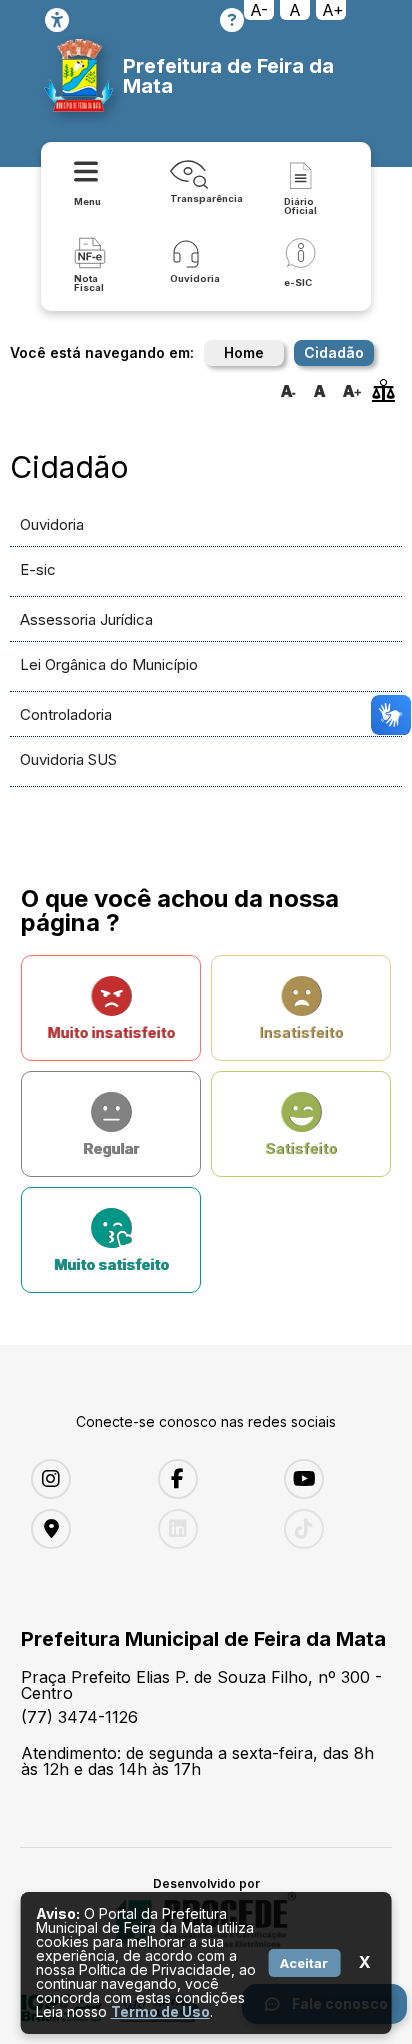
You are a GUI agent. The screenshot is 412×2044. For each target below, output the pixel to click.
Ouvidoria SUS (68, 759)
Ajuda (232, 20)
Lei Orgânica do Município (109, 664)
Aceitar (304, 1963)
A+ (333, 10)
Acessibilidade (57, 20)
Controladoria (66, 714)
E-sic (38, 569)
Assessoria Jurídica (86, 619)
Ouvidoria (52, 524)
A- (259, 10)
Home (244, 352)
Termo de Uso (160, 2011)
